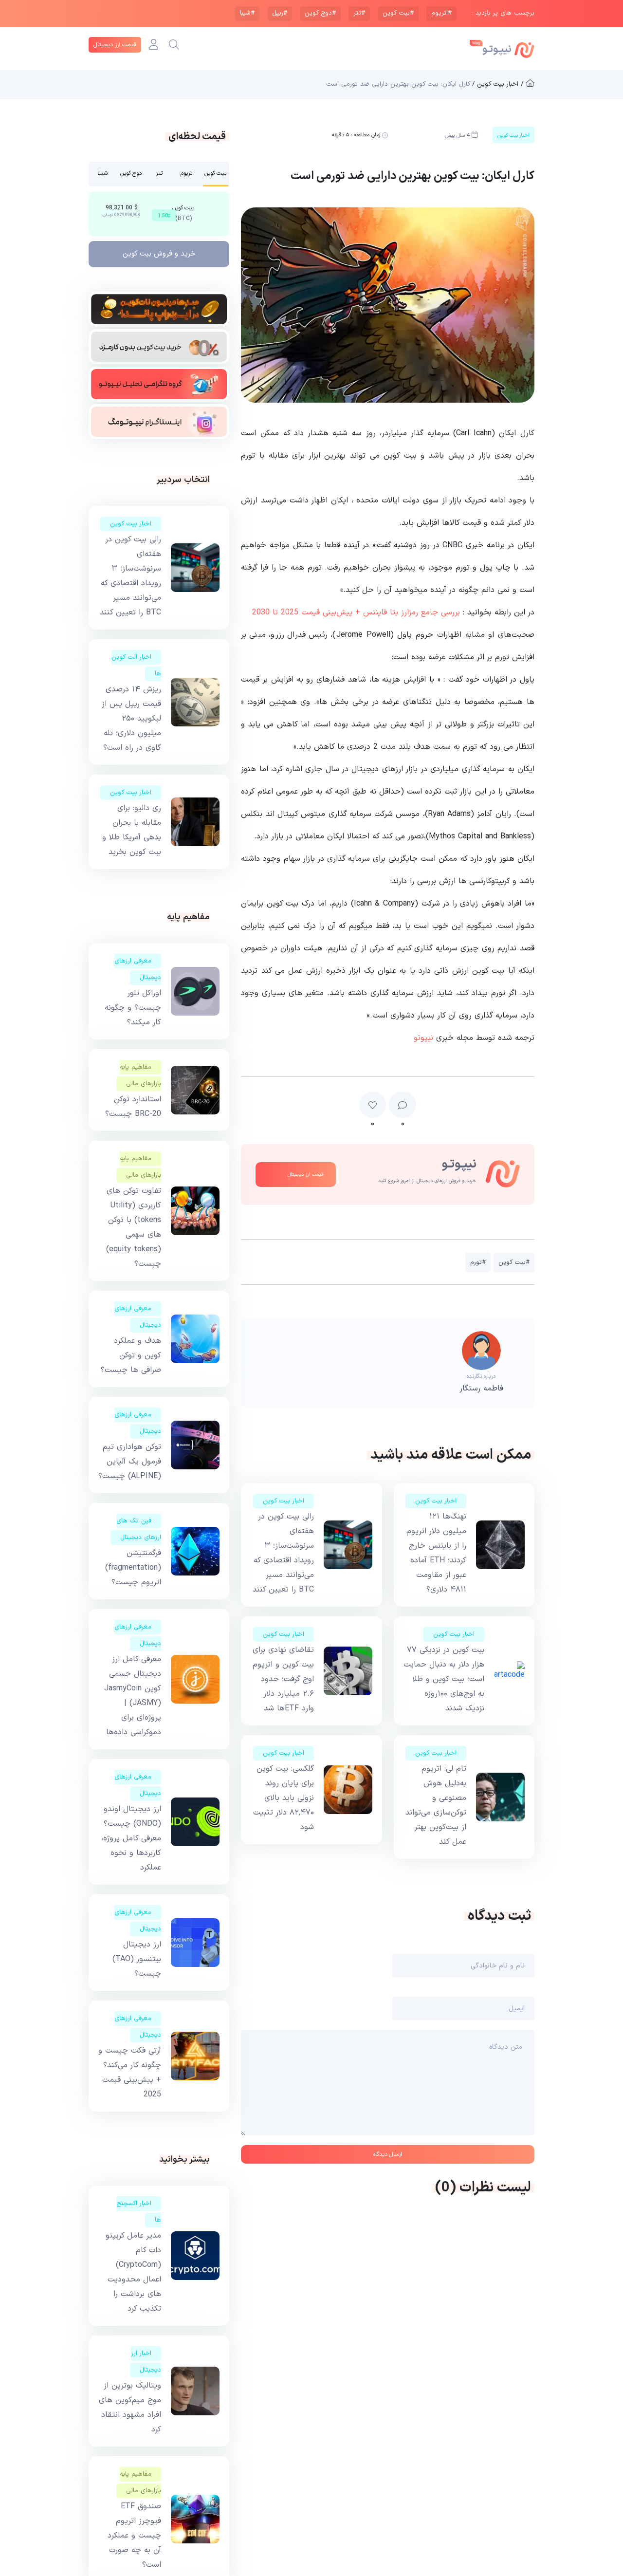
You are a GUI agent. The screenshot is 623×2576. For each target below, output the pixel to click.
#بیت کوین (398, 13)
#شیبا (247, 13)
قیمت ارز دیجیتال (115, 45)
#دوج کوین (320, 13)
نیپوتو (423, 1038)
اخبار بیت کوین (436, 1501)
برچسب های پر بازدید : (503, 13)
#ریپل (280, 13)
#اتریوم (441, 13)
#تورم (478, 1262)
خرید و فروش (159, 254)
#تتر (359, 13)
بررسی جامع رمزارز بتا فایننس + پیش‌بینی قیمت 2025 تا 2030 (356, 612)
